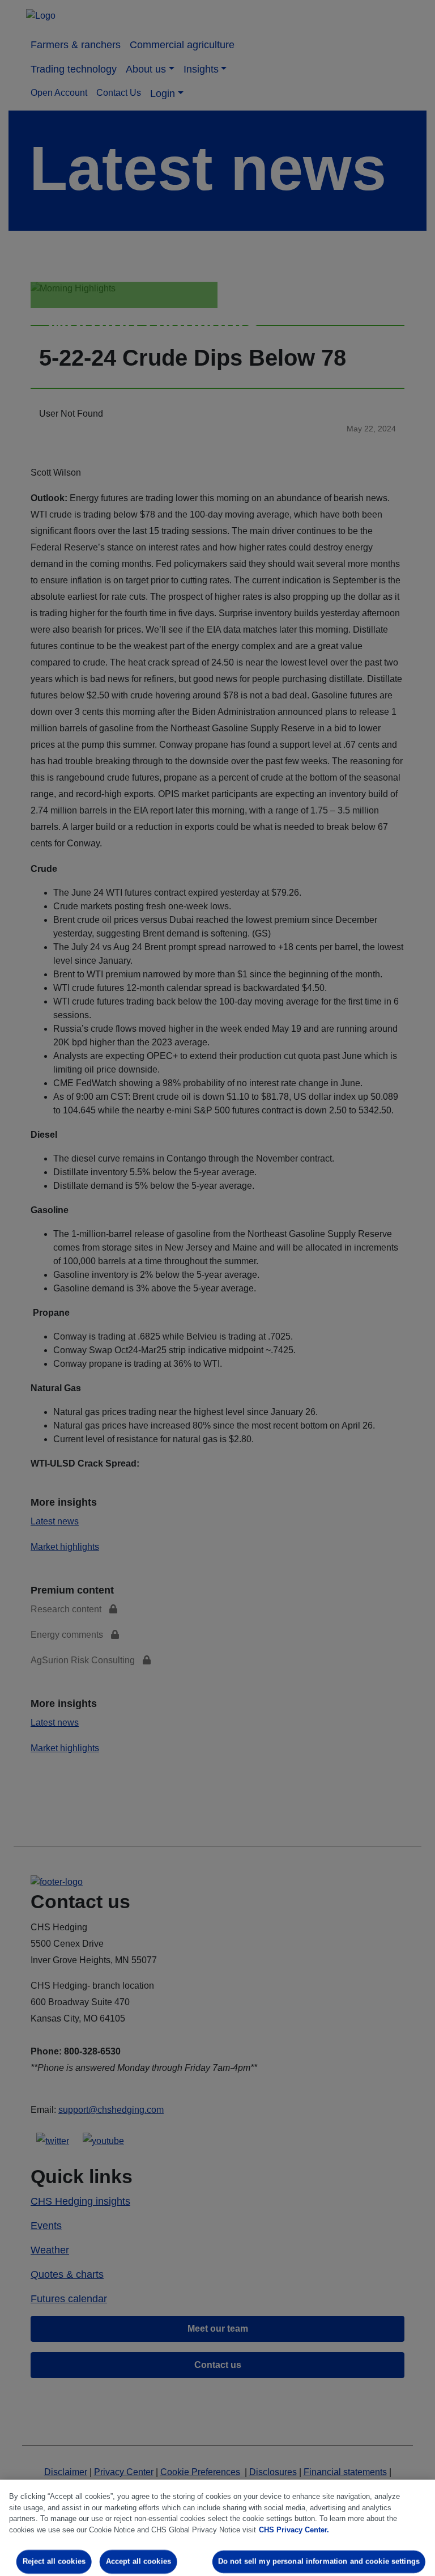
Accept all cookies (138, 2562)
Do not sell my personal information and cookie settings (319, 2562)
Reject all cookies (54, 2562)
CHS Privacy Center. (294, 2530)
